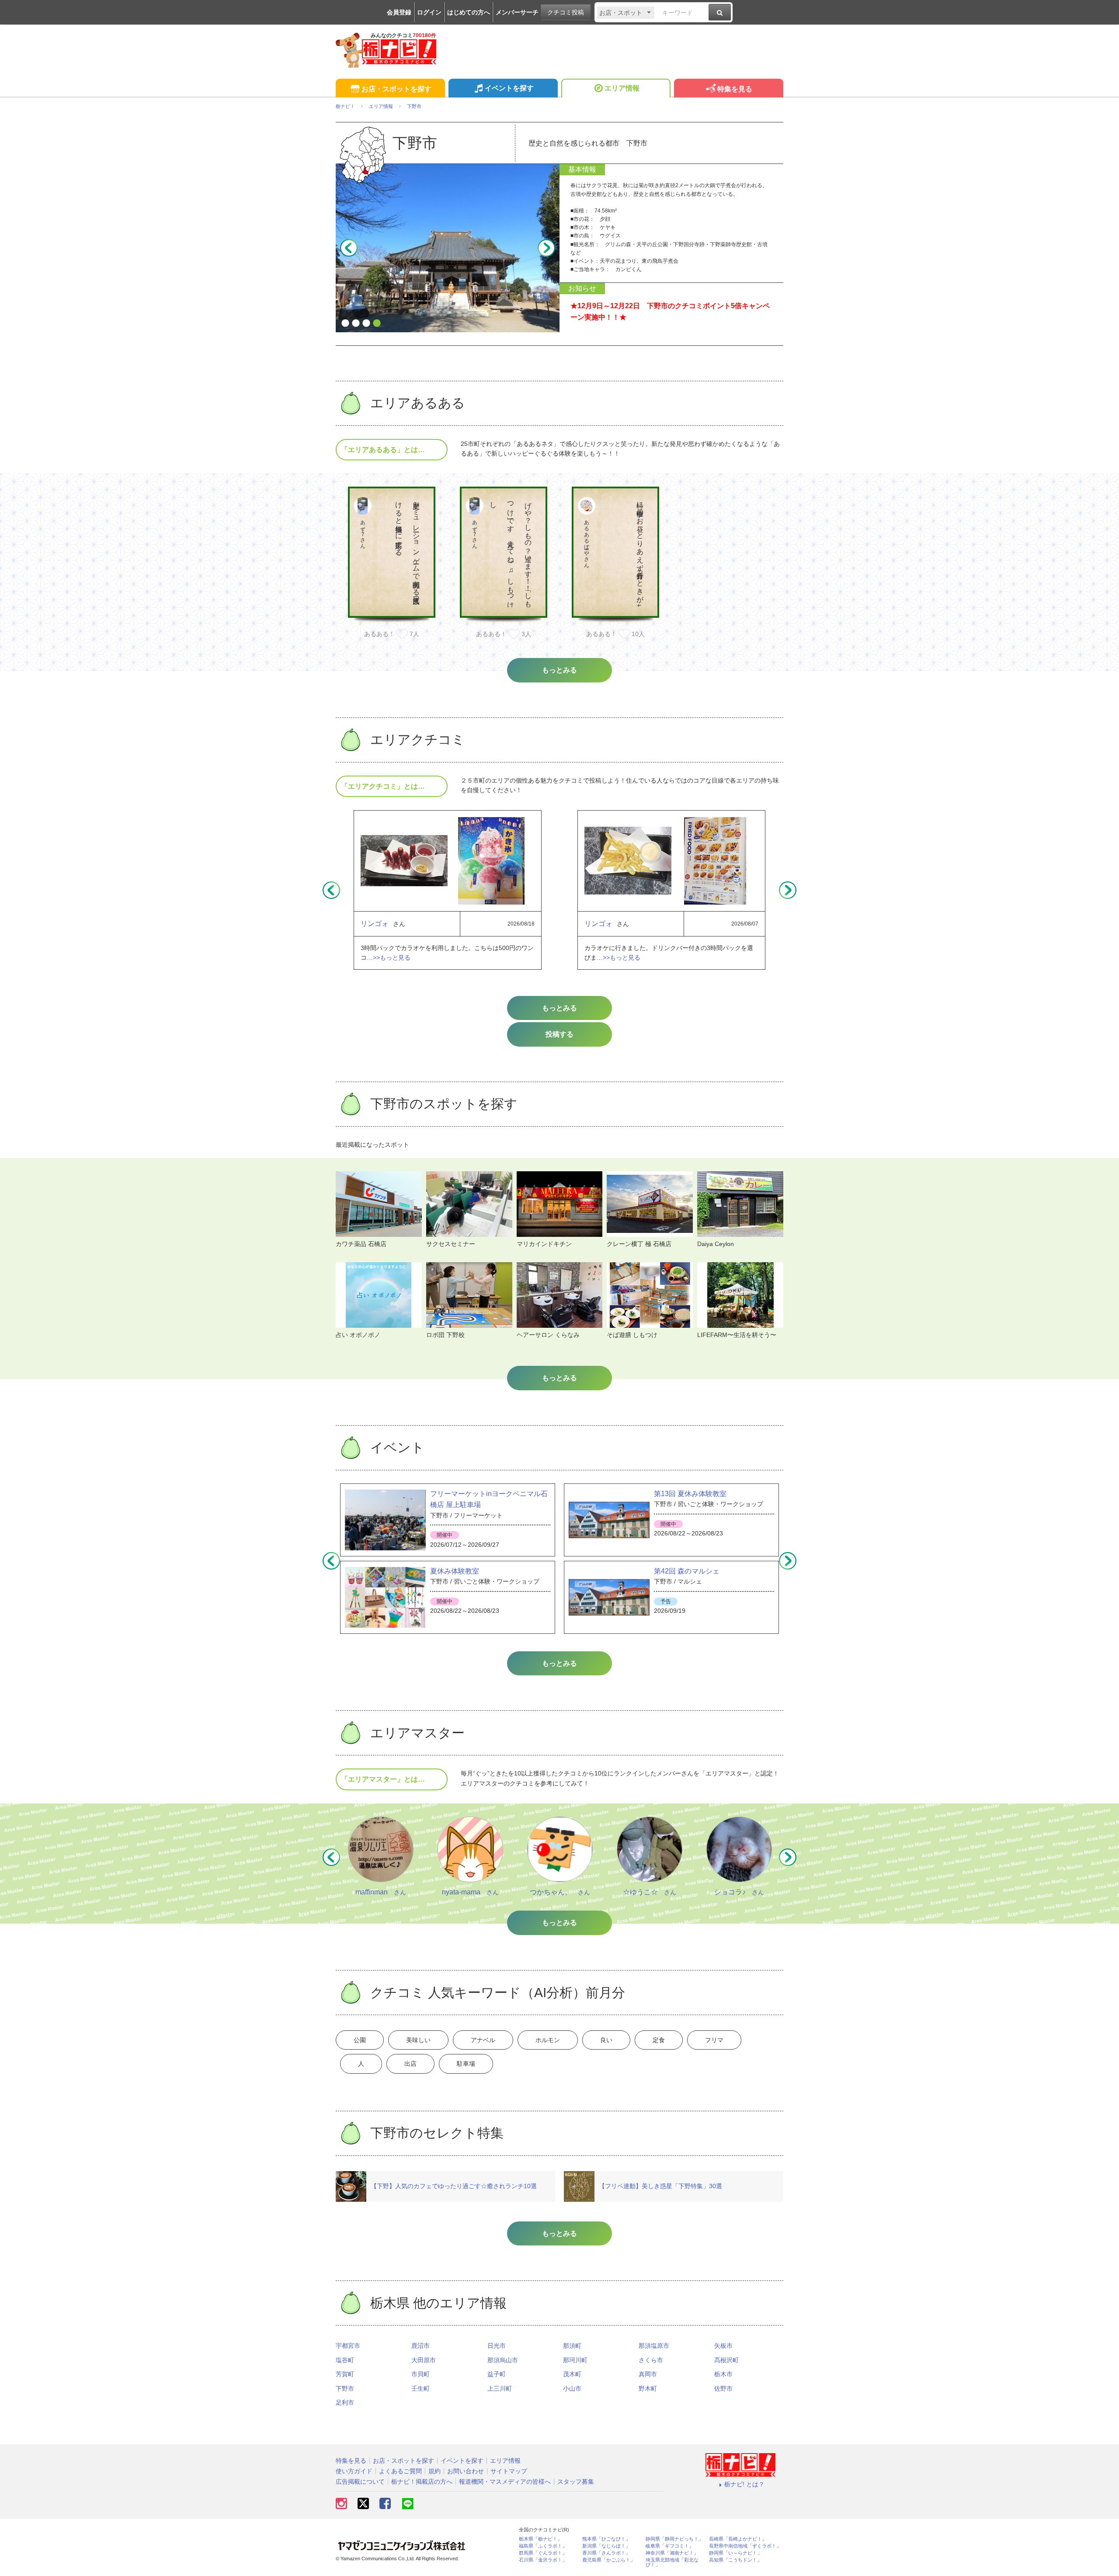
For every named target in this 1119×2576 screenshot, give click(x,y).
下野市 (345, 2388)
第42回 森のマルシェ (687, 1571)
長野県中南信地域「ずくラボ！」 (745, 2546)
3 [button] (366, 324)
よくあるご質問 (400, 2471)
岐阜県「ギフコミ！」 (670, 2546)
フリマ (714, 2040)
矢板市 (723, 2346)
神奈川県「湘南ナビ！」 (672, 2553)
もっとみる (559, 1008)
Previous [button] (349, 248)
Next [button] (546, 248)
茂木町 (572, 2374)
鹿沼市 (420, 2346)
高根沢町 (726, 2360)
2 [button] (356, 324)
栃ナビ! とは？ (744, 2484)
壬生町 (420, 2388)
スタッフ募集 (576, 2482)
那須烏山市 (503, 2360)
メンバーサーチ (517, 12)
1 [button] (345, 324)
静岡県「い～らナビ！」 (735, 2553)
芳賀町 (345, 2374)
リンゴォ (375, 924)
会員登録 (399, 12)
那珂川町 (575, 2360)
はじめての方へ (469, 12)
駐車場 (466, 2064)
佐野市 (723, 2388)
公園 (360, 2040)
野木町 (648, 2388)
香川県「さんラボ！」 (606, 2553)
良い (606, 2040)
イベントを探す (509, 88)
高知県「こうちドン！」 (735, 2560)
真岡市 (648, 2374)
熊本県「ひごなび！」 (606, 2539)
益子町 (497, 2374)
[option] (448, 248)
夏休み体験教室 (455, 1571)
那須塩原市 (654, 2346)
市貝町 (420, 2374)
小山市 (572, 2388)
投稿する (559, 1034)
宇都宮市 (348, 2346)
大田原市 (424, 2360)
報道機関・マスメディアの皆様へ (505, 2482)
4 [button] (377, 324)
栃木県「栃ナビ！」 (540, 2539)
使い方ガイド (354, 2471)
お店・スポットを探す (396, 89)
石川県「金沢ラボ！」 (543, 2560)
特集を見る (735, 89)
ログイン (429, 12)
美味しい (418, 2040)
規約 (434, 2471)
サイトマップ (509, 2471)
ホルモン (548, 2040)
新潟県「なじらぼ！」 (606, 2546)
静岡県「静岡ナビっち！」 (674, 2539)
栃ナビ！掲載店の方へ (422, 2482)
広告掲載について (360, 2482)
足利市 (345, 2402)
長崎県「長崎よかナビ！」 (738, 2539)
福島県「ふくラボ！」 (543, 2546)
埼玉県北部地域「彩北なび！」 (672, 2562)
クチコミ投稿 (566, 12)
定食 (659, 2040)
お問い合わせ (466, 2471)
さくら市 (651, 2360)
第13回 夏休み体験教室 (690, 1494)
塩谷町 (345, 2360)
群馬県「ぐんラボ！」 (543, 2553)
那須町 (572, 2346)
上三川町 (500, 2388)
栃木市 (723, 2374)
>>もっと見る (392, 957)
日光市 (497, 2346)
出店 (410, 2064)
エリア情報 (622, 88)
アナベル (483, 2040)
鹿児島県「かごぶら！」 (609, 2560)
